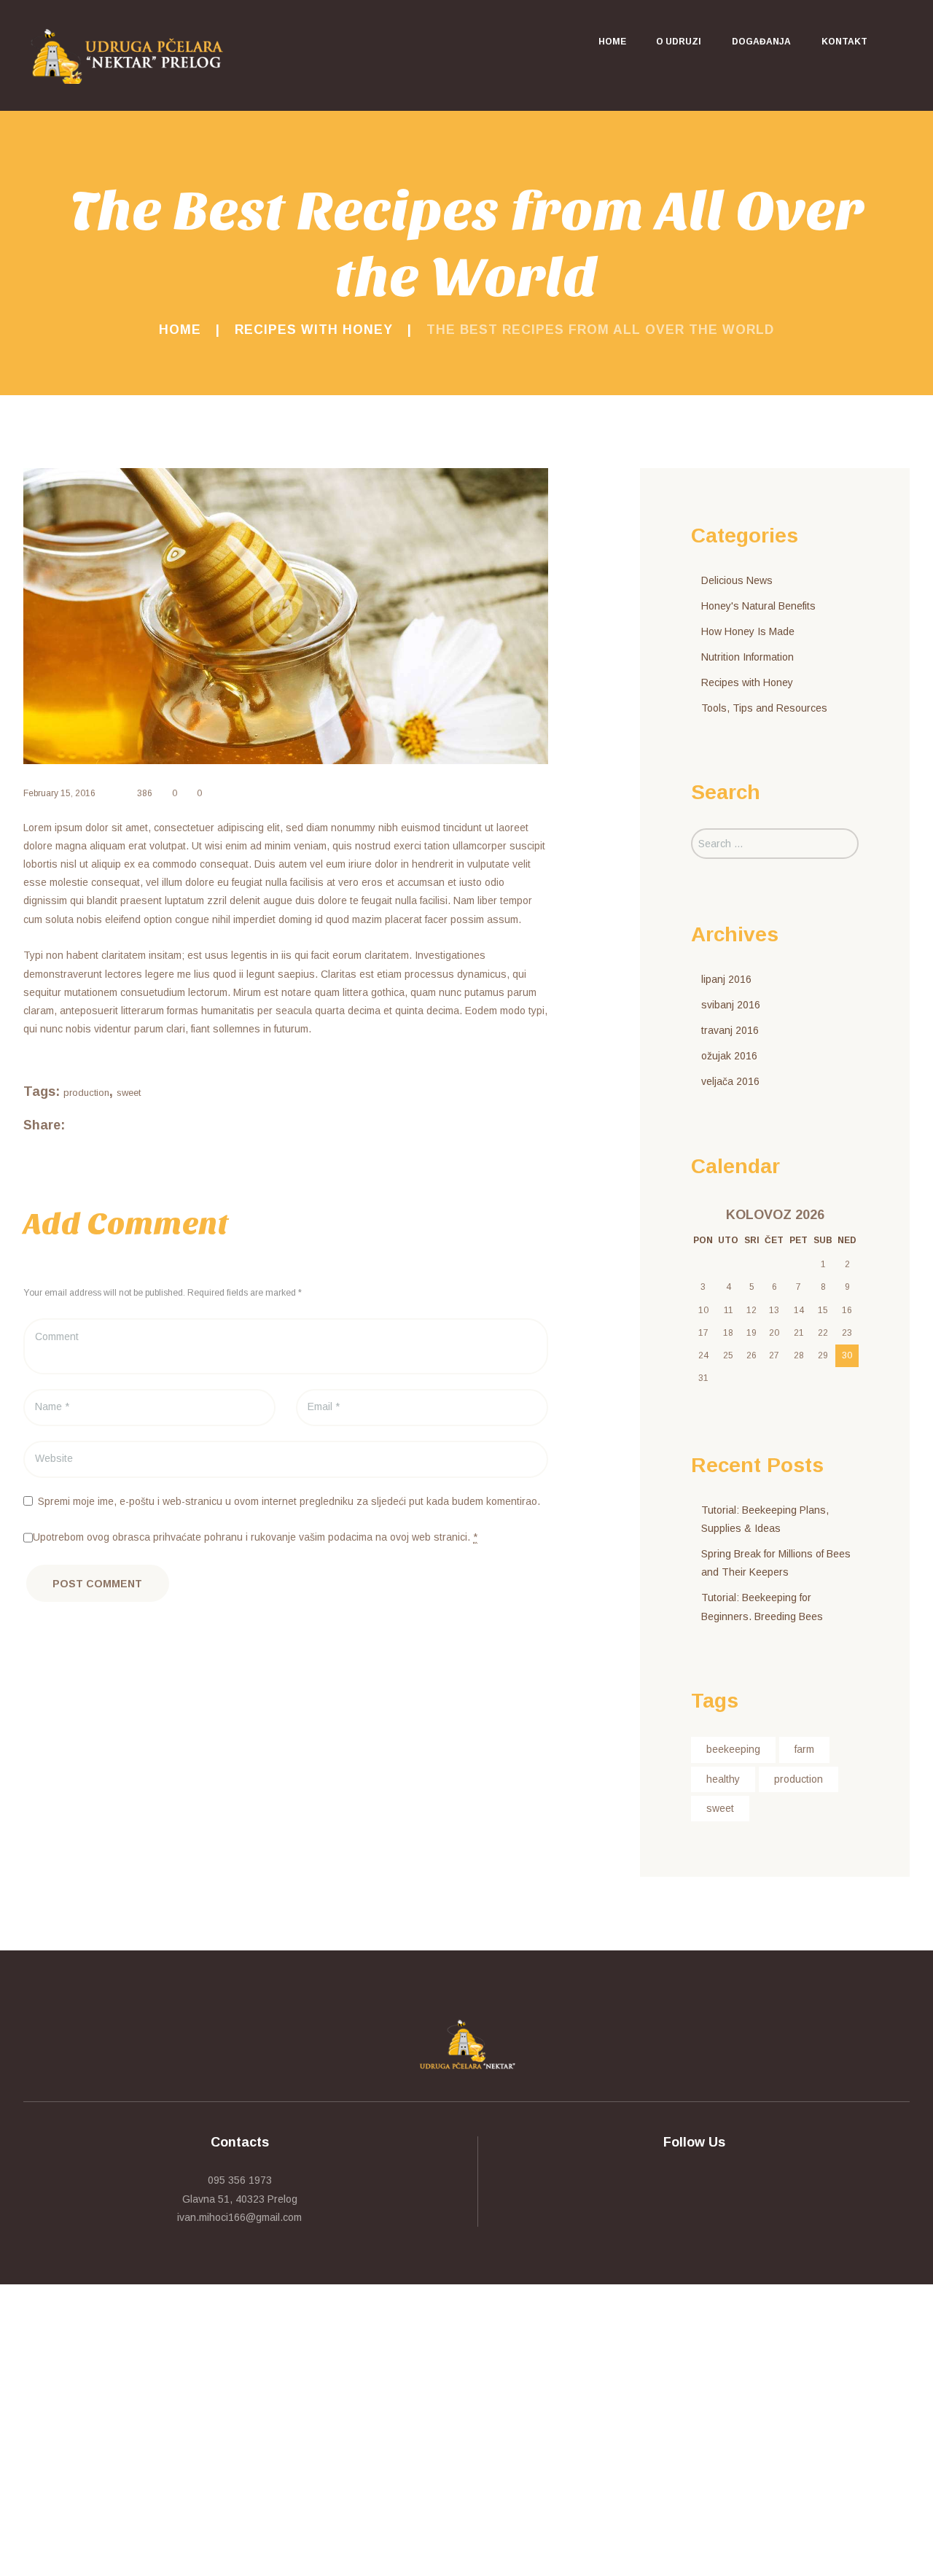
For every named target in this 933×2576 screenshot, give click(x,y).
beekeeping (733, 1749)
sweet (129, 1093)
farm (804, 1749)
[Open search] (897, 42)
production (86, 1093)
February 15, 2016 (59, 793)
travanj (730, 1030)
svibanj (731, 1005)
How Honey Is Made (748, 631)
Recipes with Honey (314, 330)
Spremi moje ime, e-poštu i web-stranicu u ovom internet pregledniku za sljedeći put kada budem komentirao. (289, 1501)
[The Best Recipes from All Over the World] (286, 616)
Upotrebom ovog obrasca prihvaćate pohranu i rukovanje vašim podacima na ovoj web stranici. (255, 1537)
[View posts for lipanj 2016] (703, 1215)
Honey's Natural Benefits (758, 606)
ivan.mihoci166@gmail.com (239, 2217)
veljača (730, 1081)
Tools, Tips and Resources (764, 708)
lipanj (726, 979)
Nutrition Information (747, 657)
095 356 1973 (240, 2180)
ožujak (729, 1056)
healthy (723, 1779)
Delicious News (737, 580)
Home (180, 330)
